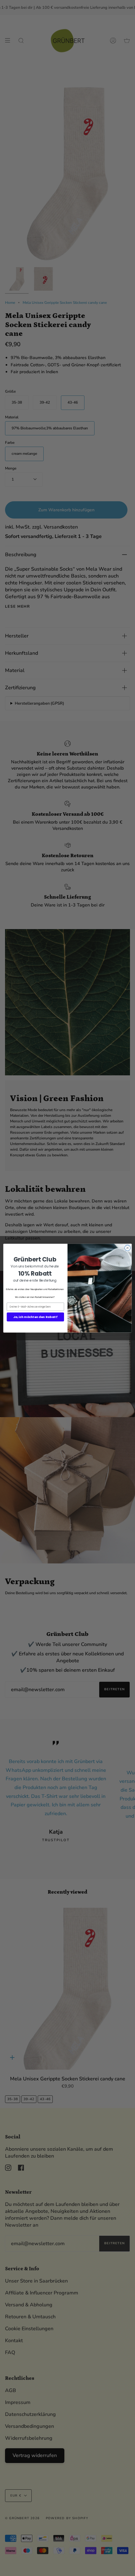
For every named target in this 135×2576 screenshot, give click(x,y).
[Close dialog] (127, 1248)
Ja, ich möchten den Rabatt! (35, 1317)
